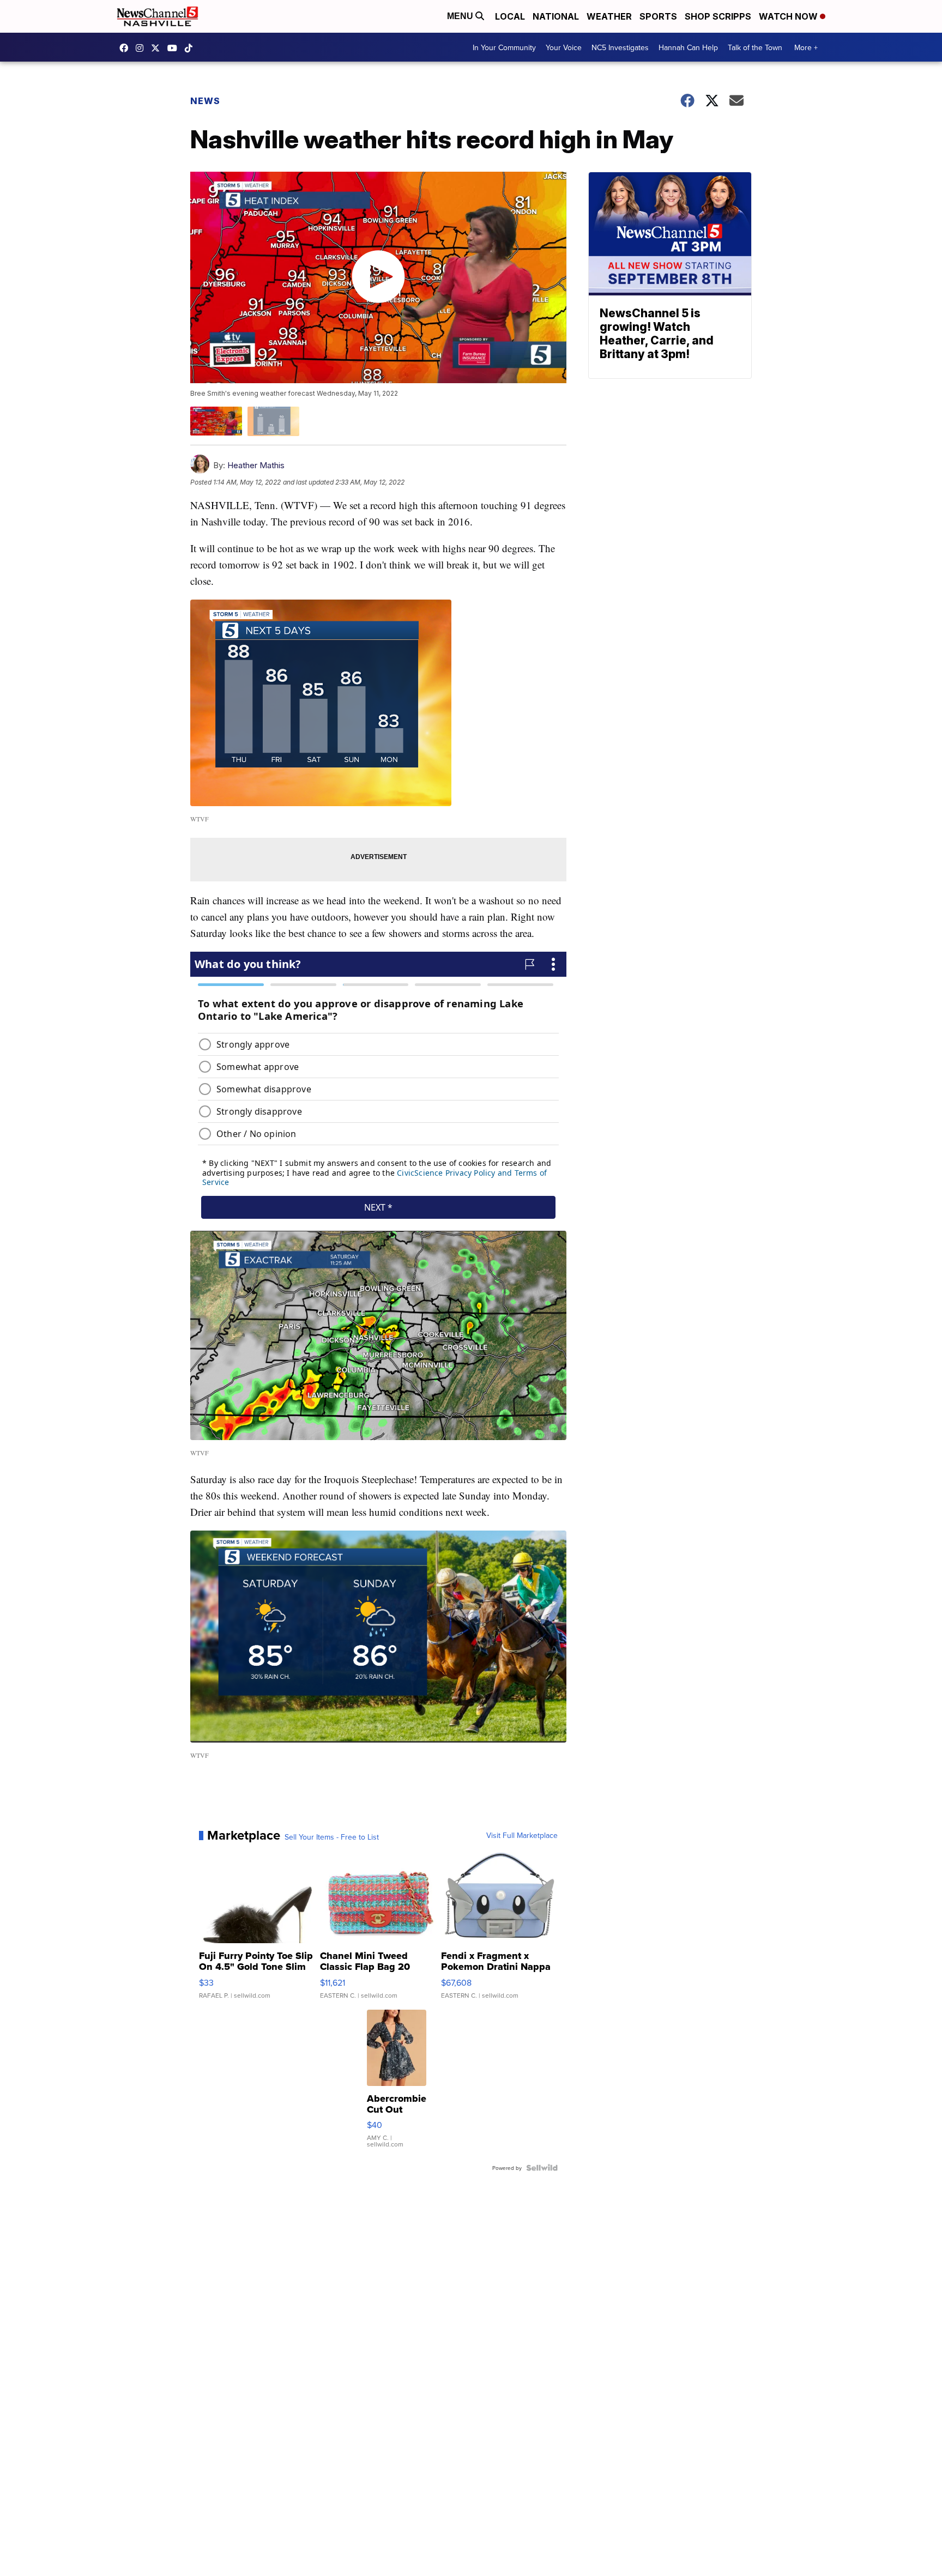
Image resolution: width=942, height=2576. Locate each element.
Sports (658, 16)
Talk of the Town (755, 47)
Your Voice (564, 47)
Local (510, 16)
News (205, 101)
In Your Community (504, 47)
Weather (609, 16)
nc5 (158, 48)
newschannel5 (126, 48)
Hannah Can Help (688, 47)
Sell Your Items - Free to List (332, 1837)
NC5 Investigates (620, 47)
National (556, 16)
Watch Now (789, 16)
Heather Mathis (256, 465)
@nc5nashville (191, 48)
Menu (461, 16)
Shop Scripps (718, 16)
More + (806, 47)
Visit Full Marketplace (522, 1835)
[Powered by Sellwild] (542, 2168)
